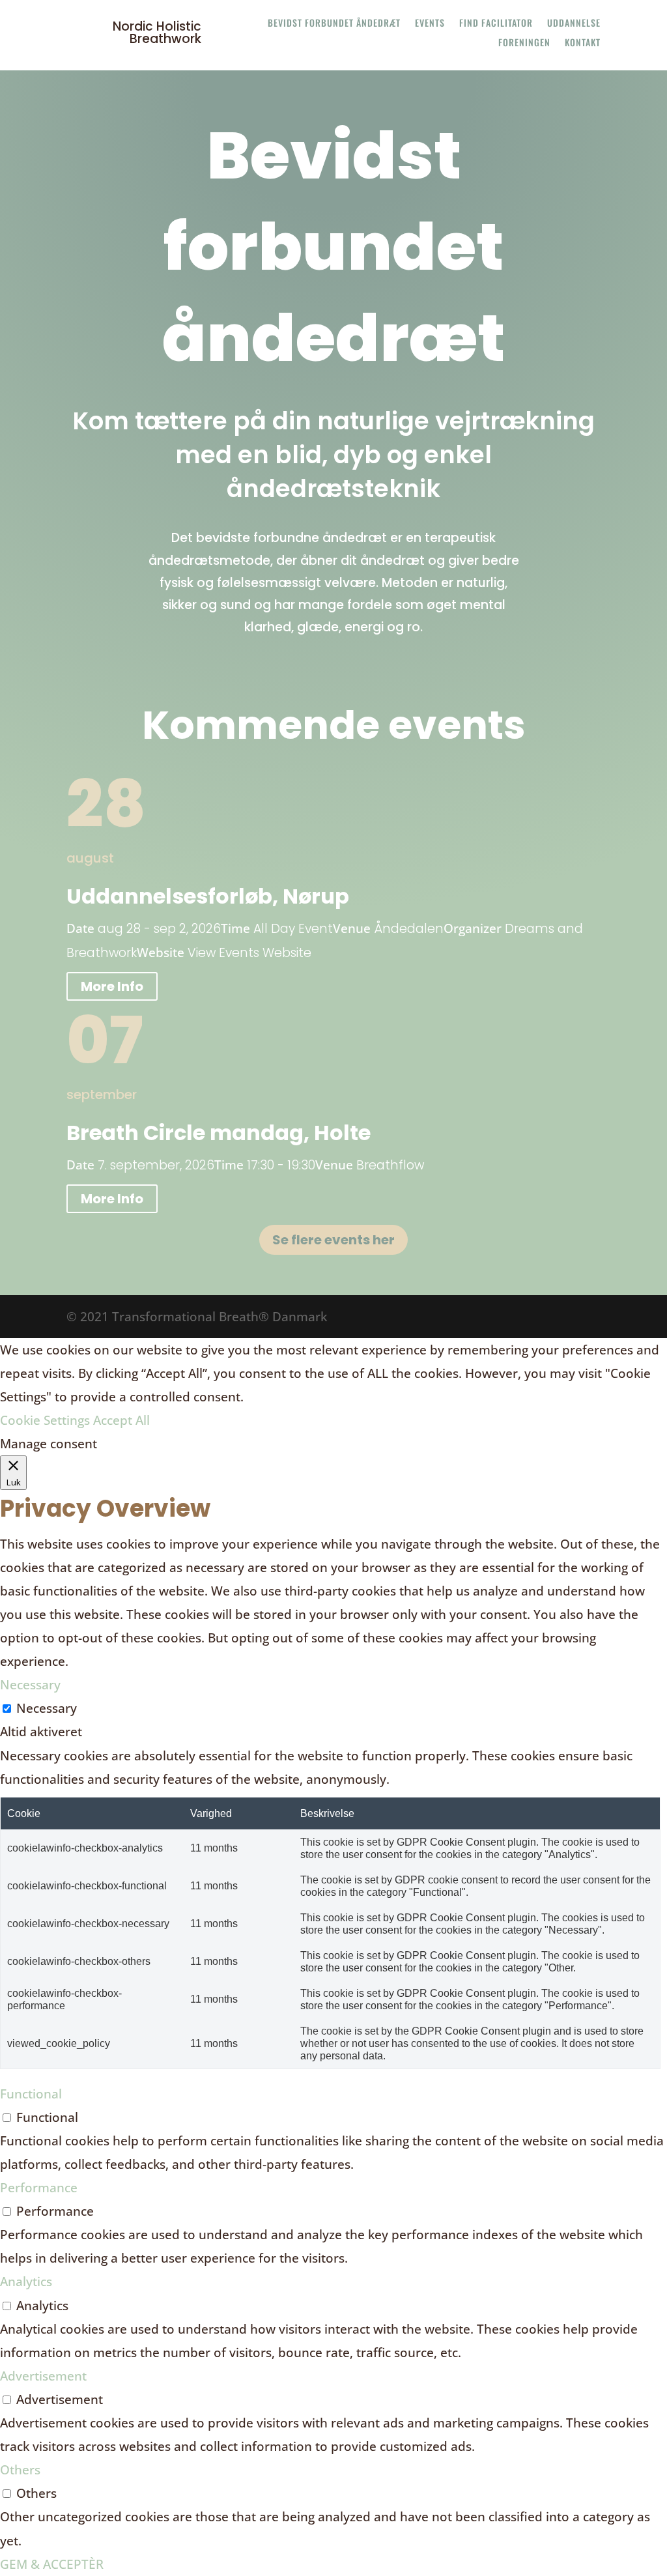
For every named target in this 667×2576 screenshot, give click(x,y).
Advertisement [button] (43, 2376)
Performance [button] (39, 2188)
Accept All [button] (121, 1420)
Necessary (47, 1708)
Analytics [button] (26, 2282)
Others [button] (20, 2470)
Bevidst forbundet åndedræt (334, 24)
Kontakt (583, 43)
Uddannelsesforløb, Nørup (208, 896)
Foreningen (524, 43)
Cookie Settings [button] (45, 1420)
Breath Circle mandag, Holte (219, 1133)
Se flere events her (333, 1240)
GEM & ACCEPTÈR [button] (52, 2564)
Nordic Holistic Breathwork (157, 33)
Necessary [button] (30, 1685)
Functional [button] (31, 2094)
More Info (112, 986)
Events (430, 24)
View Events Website (249, 953)
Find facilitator (496, 24)
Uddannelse (574, 24)
